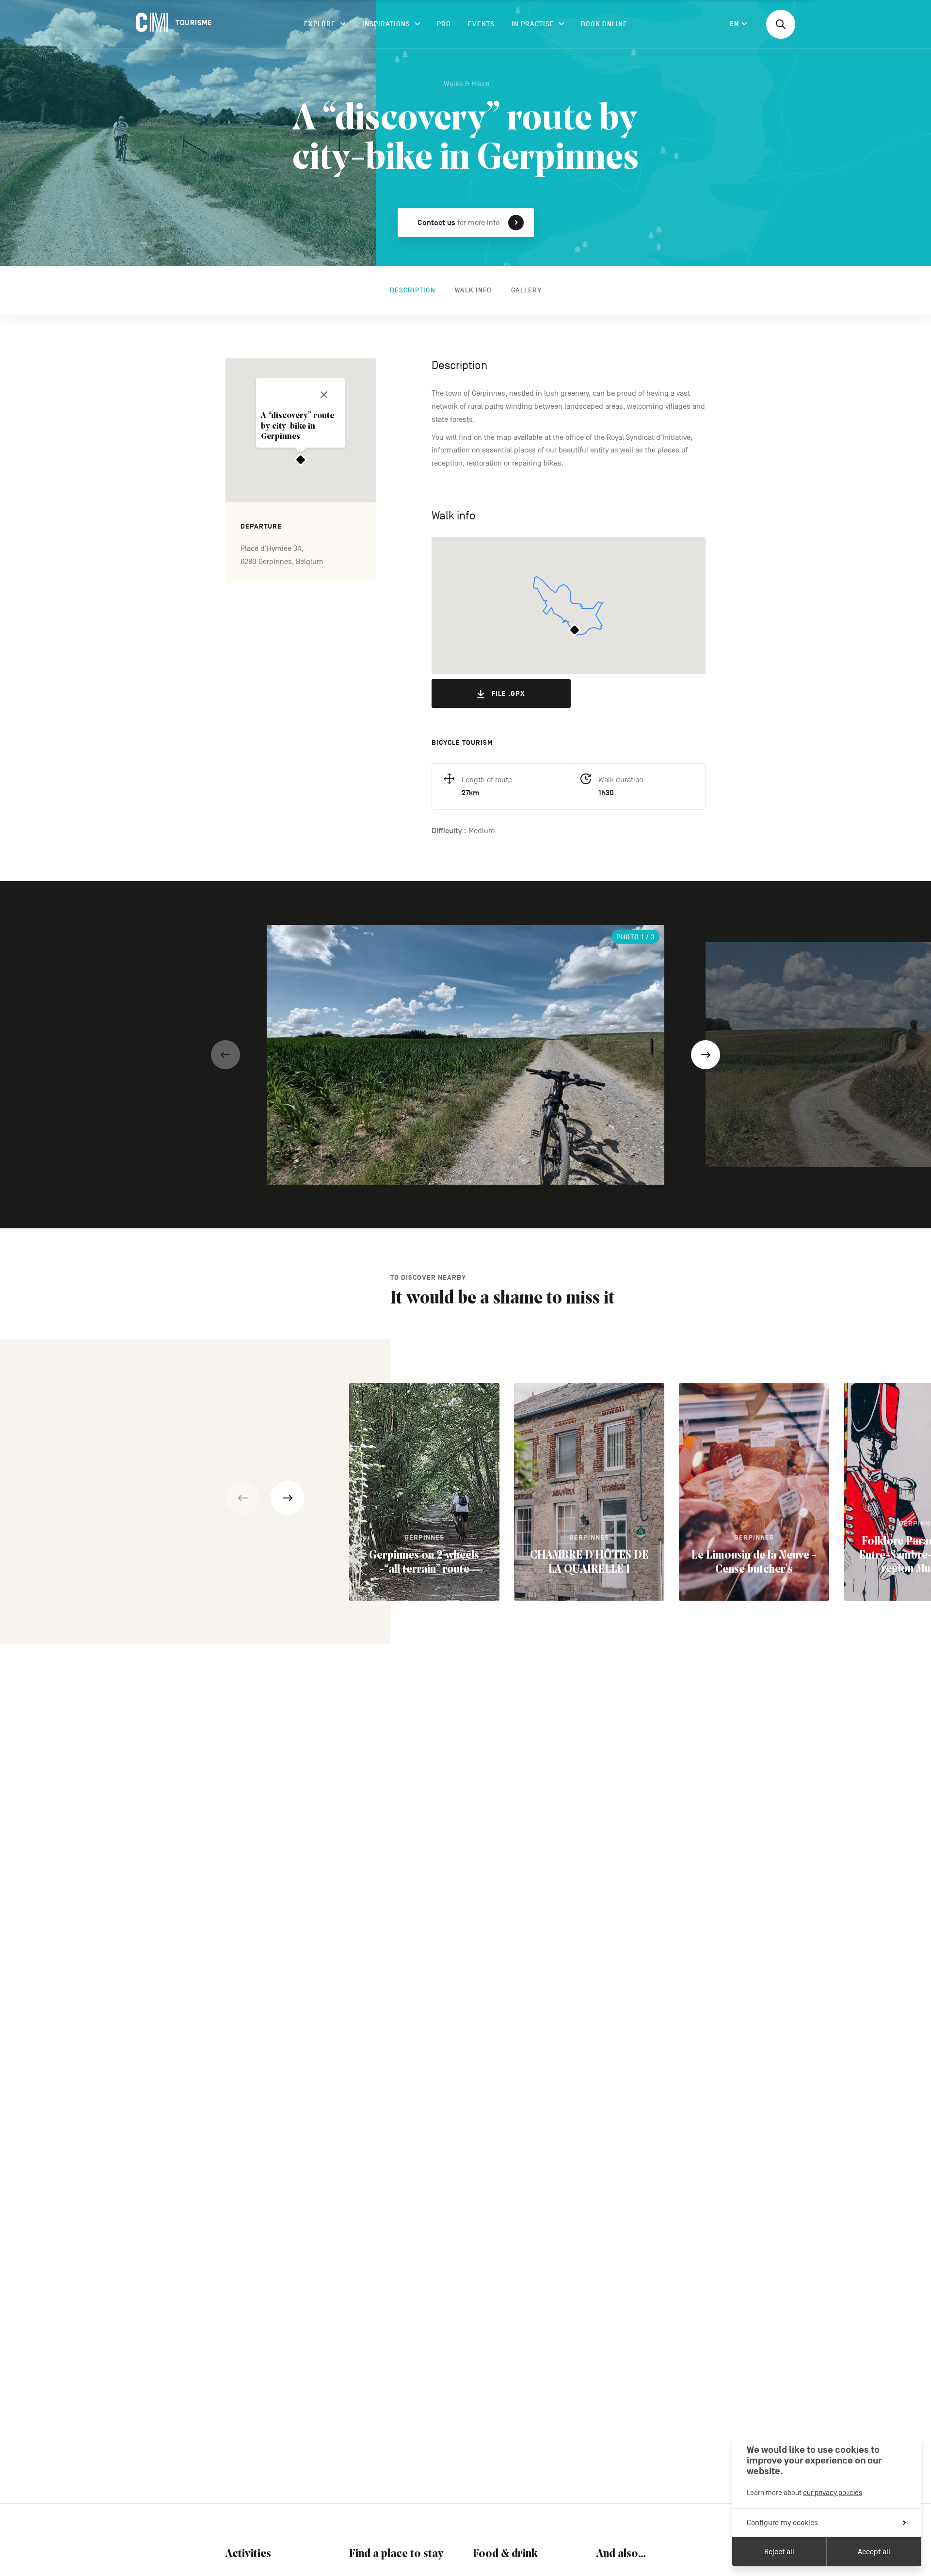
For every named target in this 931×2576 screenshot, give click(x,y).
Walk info (473, 290)
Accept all (874, 2552)
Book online (604, 24)
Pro (444, 24)
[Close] (324, 395)
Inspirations (386, 24)
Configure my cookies (782, 2523)
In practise (533, 24)
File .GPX (508, 694)
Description (413, 290)
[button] (225, 1055)
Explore (320, 24)
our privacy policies (833, 2492)
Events (481, 24)
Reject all (779, 2552)
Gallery (526, 290)
